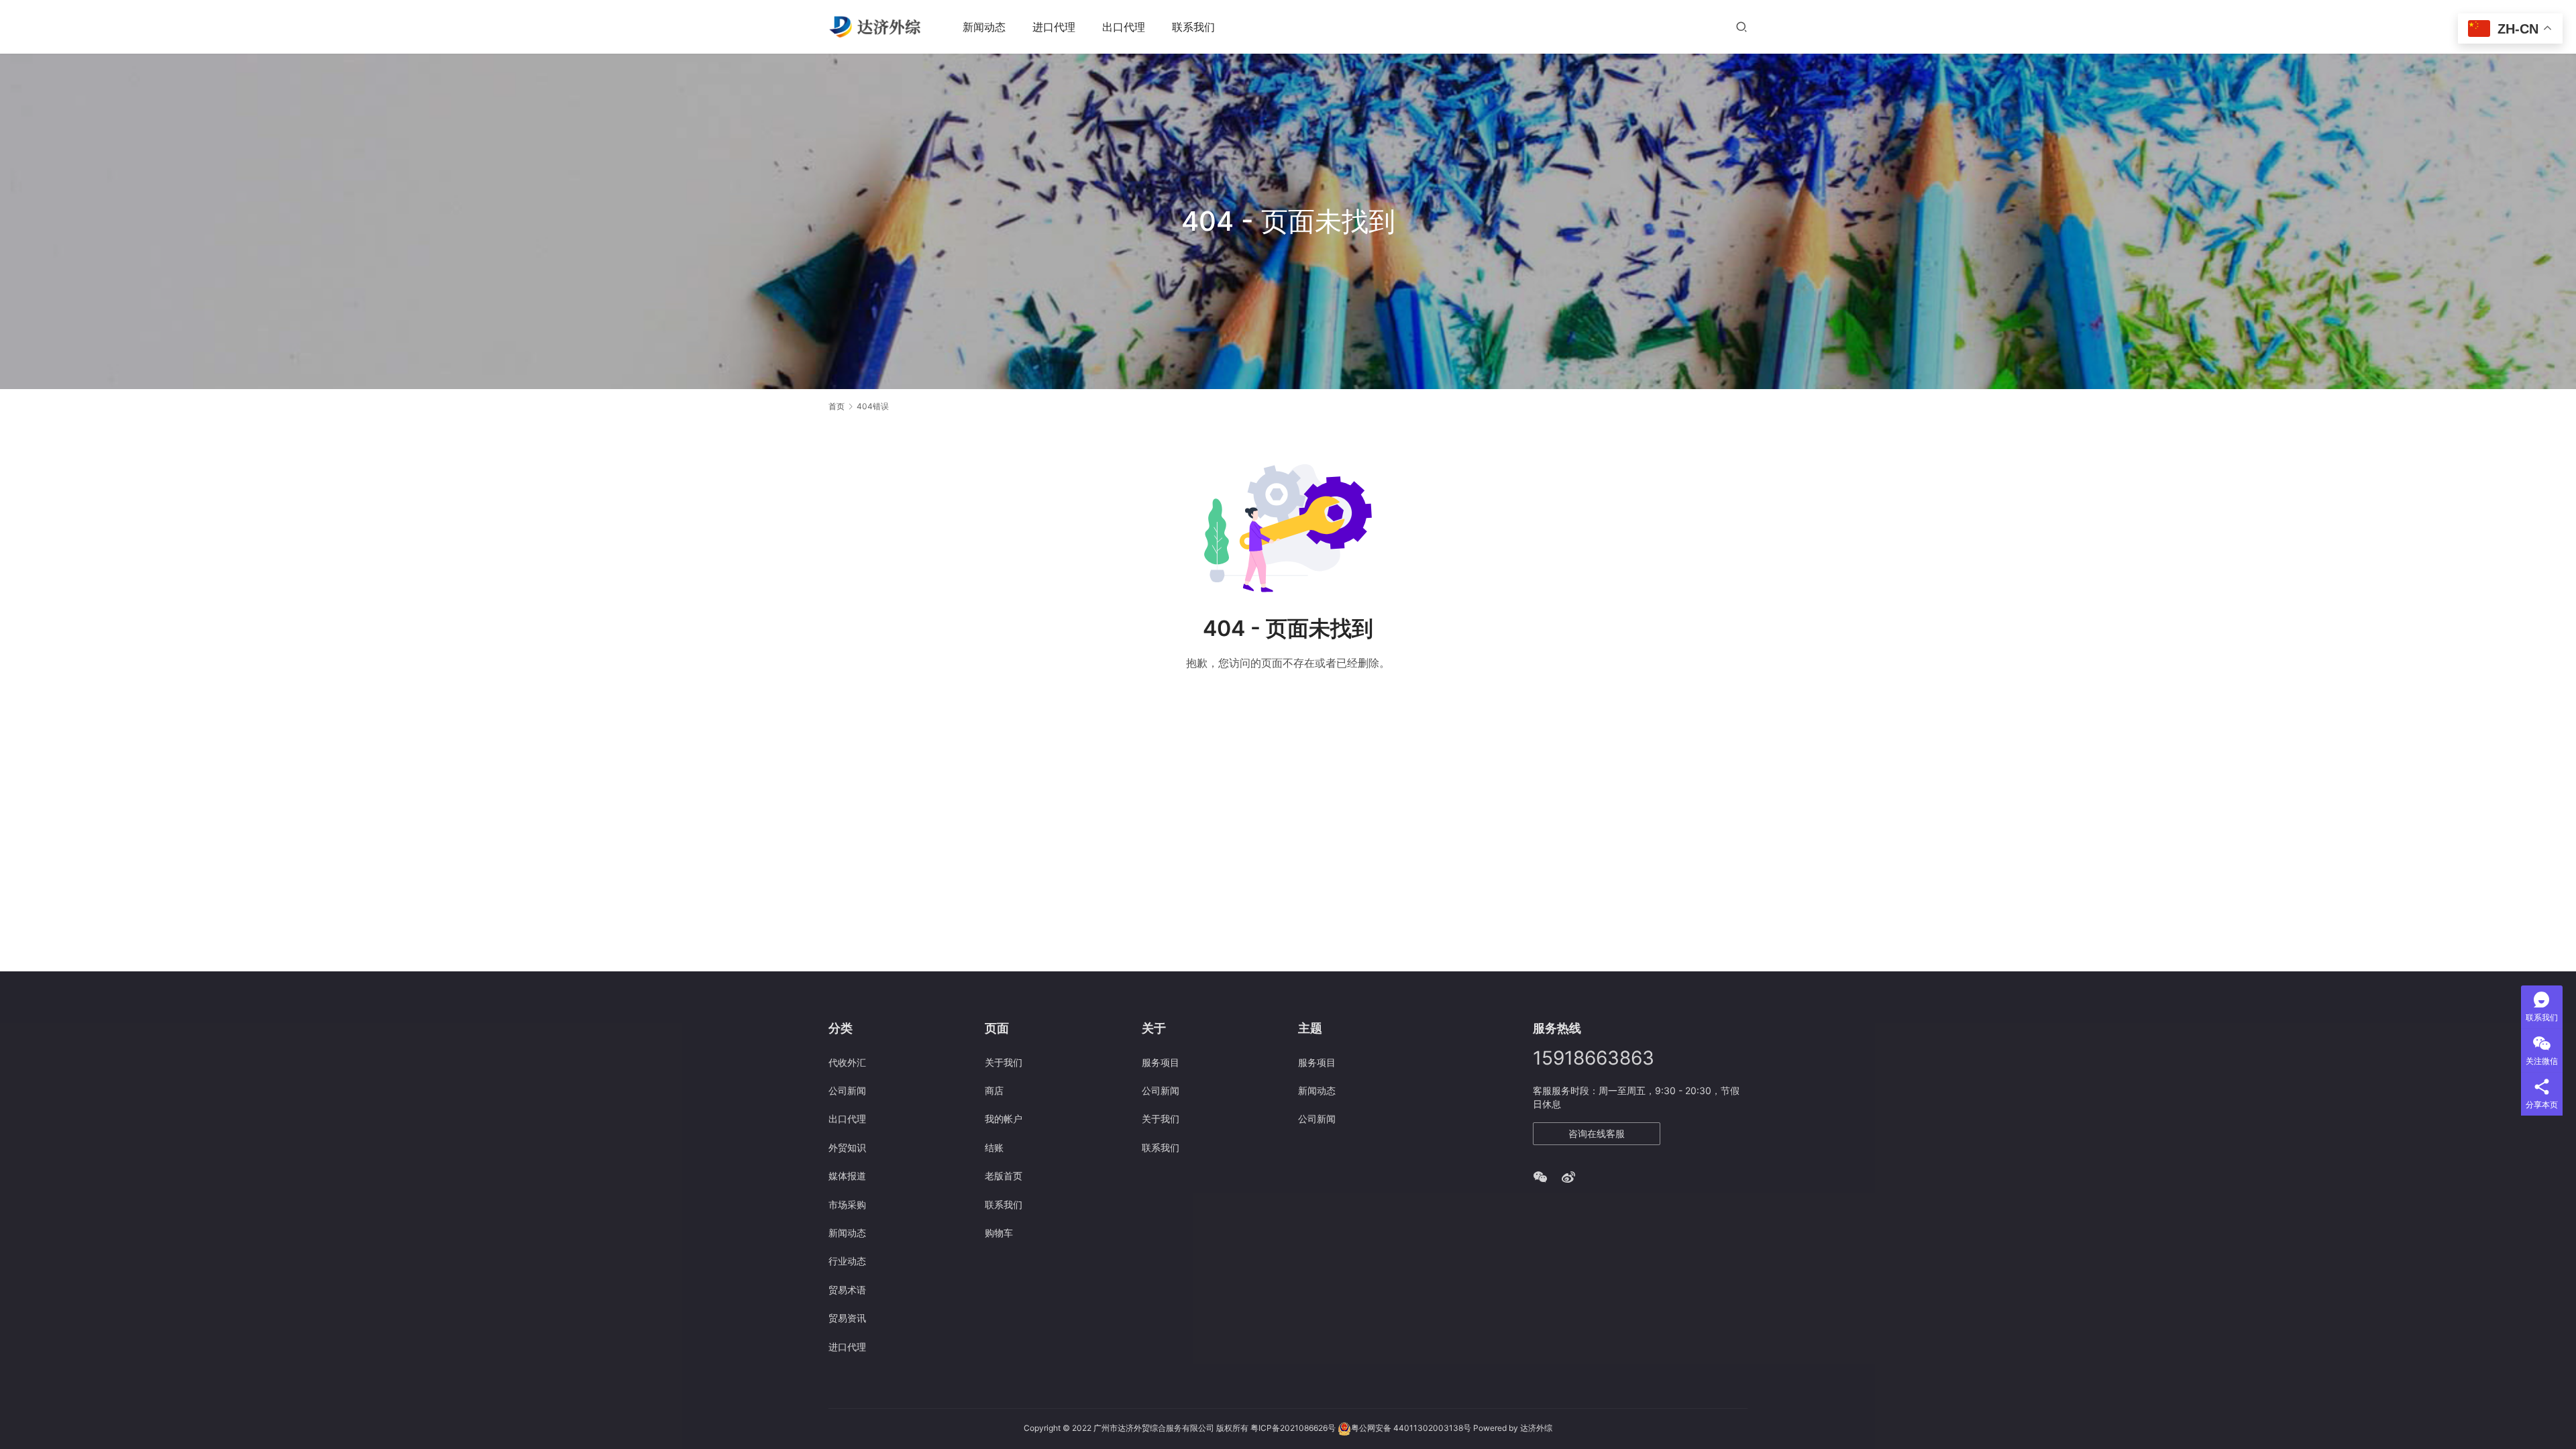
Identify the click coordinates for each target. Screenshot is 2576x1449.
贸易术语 (847, 1290)
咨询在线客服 (1597, 1133)
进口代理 (1054, 27)
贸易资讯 (847, 1318)
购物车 (999, 1233)
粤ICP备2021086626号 (1293, 1428)
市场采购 (847, 1204)
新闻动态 (984, 27)
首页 (837, 406)
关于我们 (1004, 1062)
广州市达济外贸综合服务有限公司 (1154, 1428)
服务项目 (1161, 1062)
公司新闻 (847, 1090)
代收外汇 (847, 1062)
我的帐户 (1004, 1119)
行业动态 (847, 1261)
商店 (994, 1090)
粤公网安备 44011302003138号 (1411, 1428)
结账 (994, 1147)
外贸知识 (847, 1147)
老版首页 (1004, 1176)
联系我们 (1193, 27)
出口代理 (1124, 27)
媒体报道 (847, 1176)
